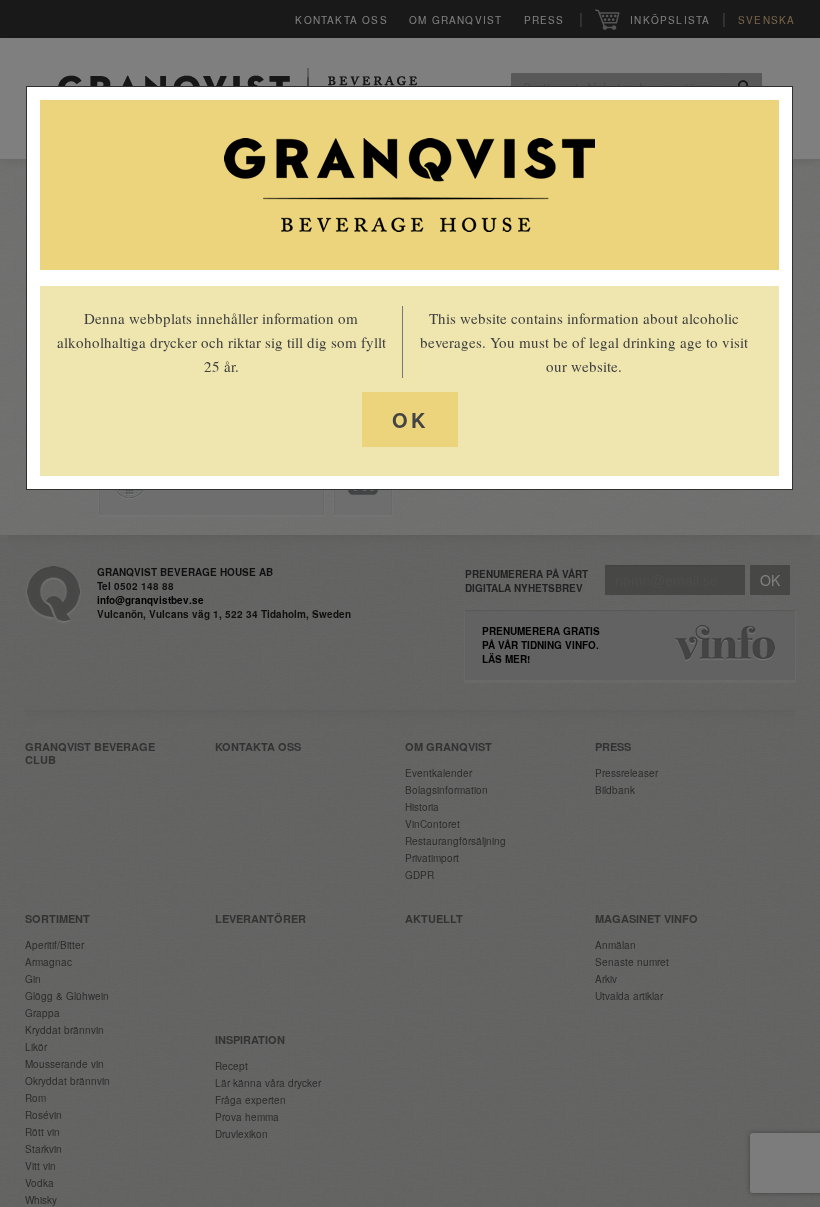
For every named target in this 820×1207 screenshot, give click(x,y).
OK (410, 419)
